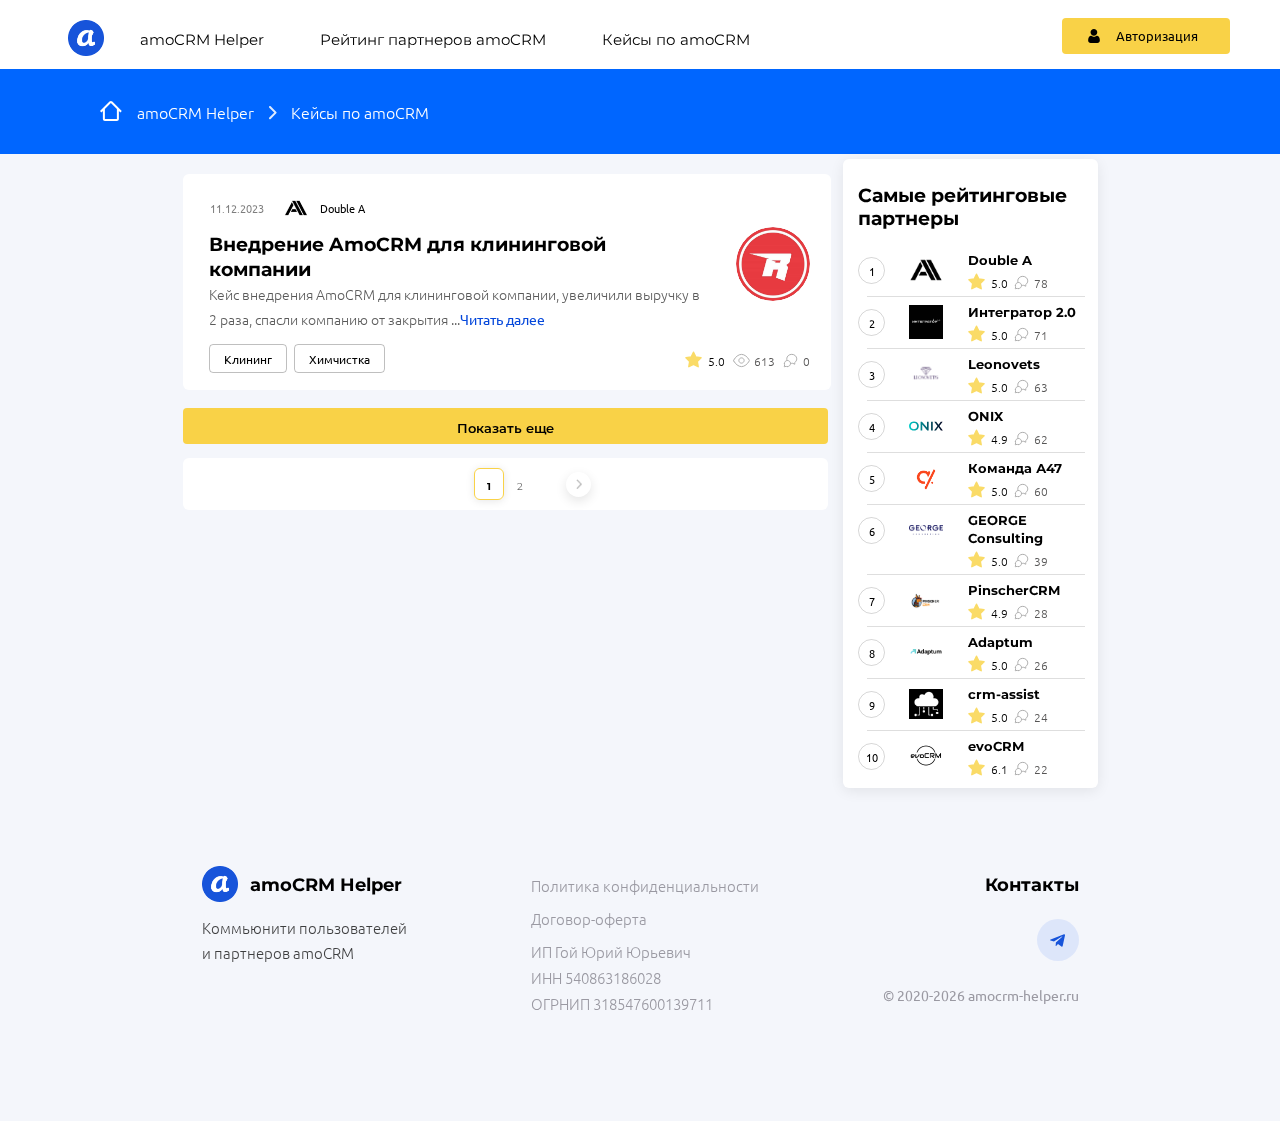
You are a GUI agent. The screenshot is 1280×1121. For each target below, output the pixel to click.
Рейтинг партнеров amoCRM (433, 39)
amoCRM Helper (202, 39)
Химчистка (339, 359)
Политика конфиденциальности (645, 885)
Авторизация (1157, 35)
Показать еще (505, 428)
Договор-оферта (589, 918)
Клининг (248, 359)
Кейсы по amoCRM (676, 39)
